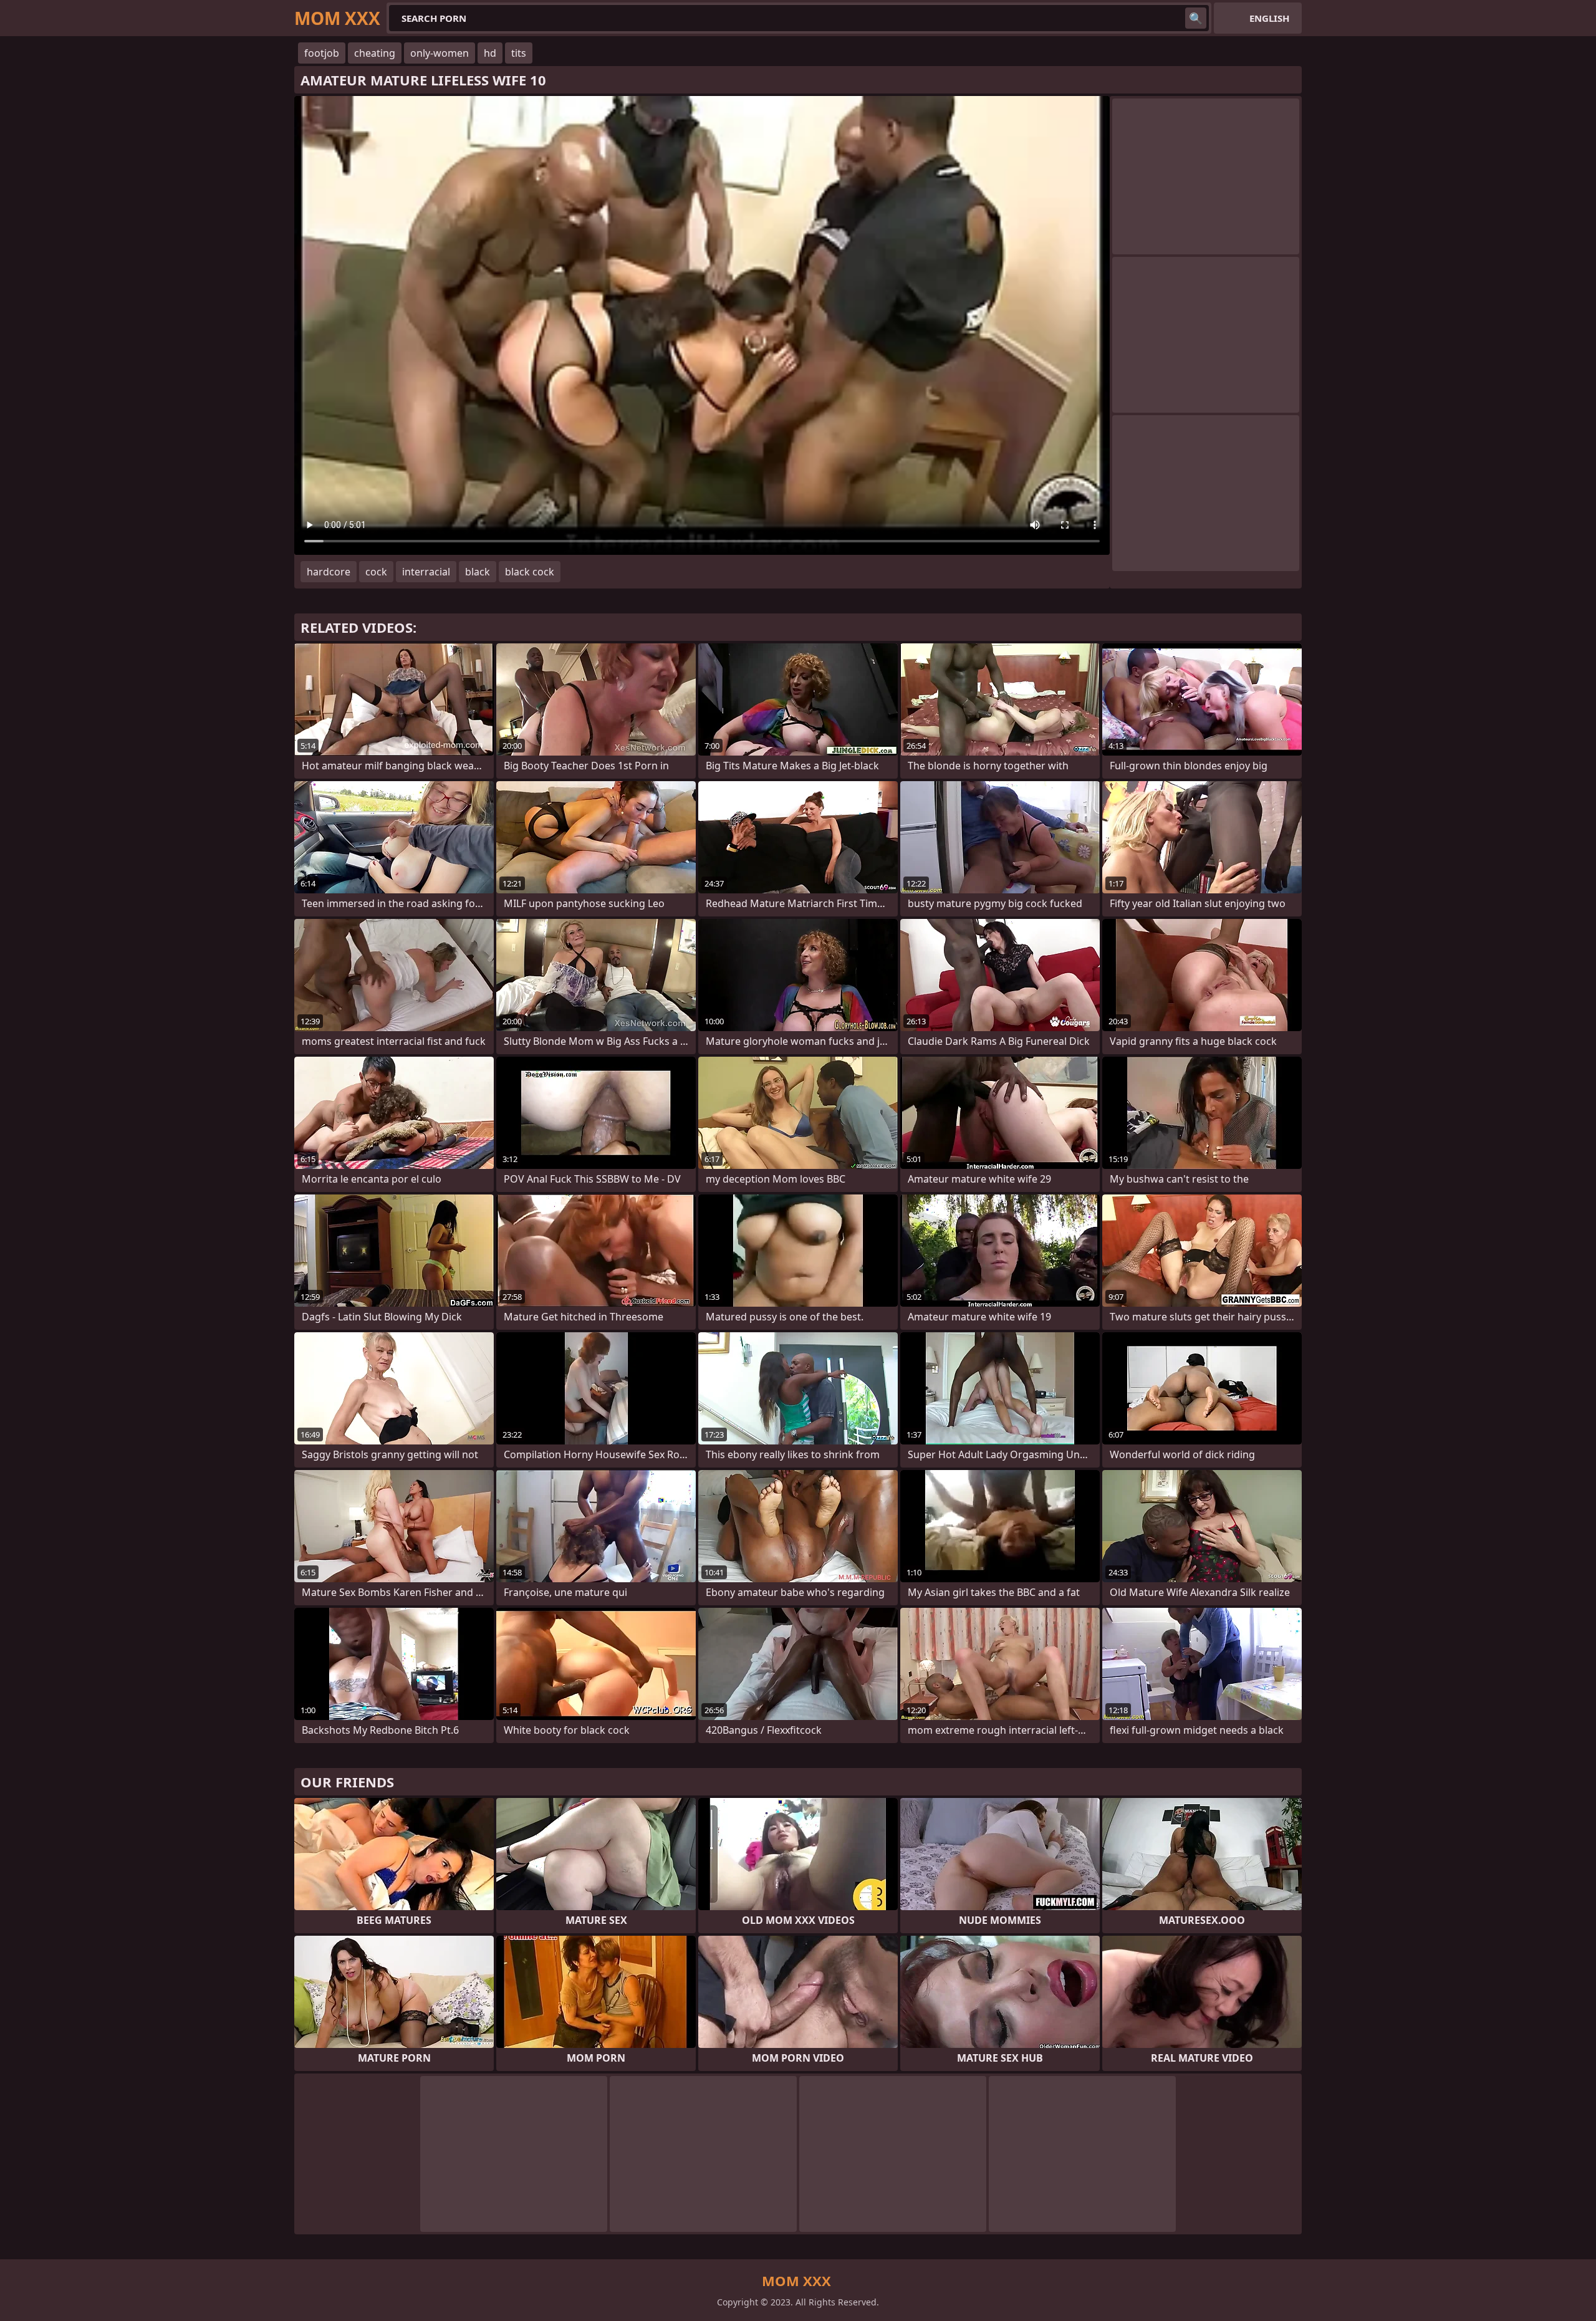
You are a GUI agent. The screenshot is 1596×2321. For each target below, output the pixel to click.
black (478, 572)
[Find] (1196, 18)
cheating (375, 53)
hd (490, 53)
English (1269, 18)
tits (519, 53)
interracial (426, 572)
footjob (322, 53)
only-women (440, 53)
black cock (530, 572)
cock (376, 572)
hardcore (329, 572)
